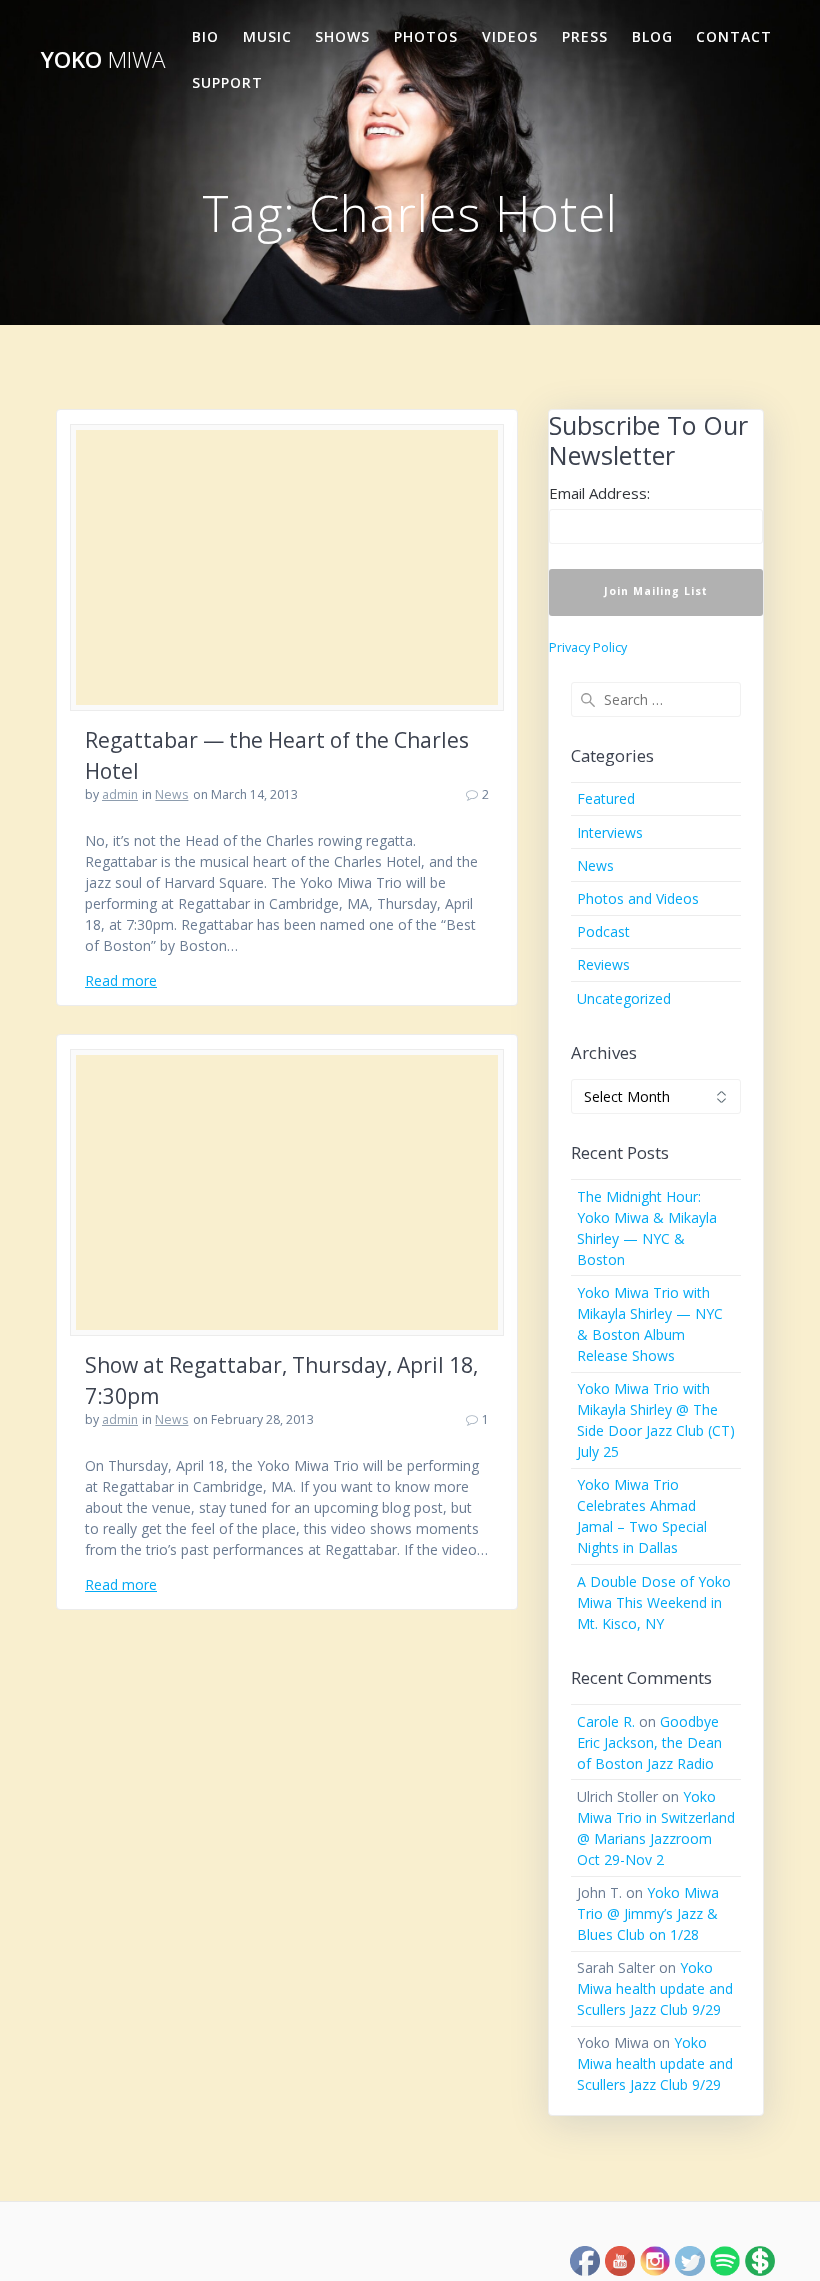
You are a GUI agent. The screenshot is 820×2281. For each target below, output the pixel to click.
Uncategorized (624, 998)
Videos (510, 36)
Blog (652, 36)
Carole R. (606, 1721)
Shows (342, 36)
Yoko (103, 60)
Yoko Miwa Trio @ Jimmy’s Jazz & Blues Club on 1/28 (648, 1913)
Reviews (603, 964)
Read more (121, 980)
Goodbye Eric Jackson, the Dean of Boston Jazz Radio (649, 1742)
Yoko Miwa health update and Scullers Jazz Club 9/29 (655, 1988)
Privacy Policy (588, 647)
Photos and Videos (638, 898)
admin (120, 794)
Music (267, 36)
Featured (606, 798)
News (171, 794)
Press (585, 36)
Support (227, 82)
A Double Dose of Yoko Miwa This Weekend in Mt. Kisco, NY (654, 1602)
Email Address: (599, 493)
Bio (205, 36)
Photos (426, 36)
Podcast (603, 931)
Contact (734, 36)
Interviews (610, 832)
